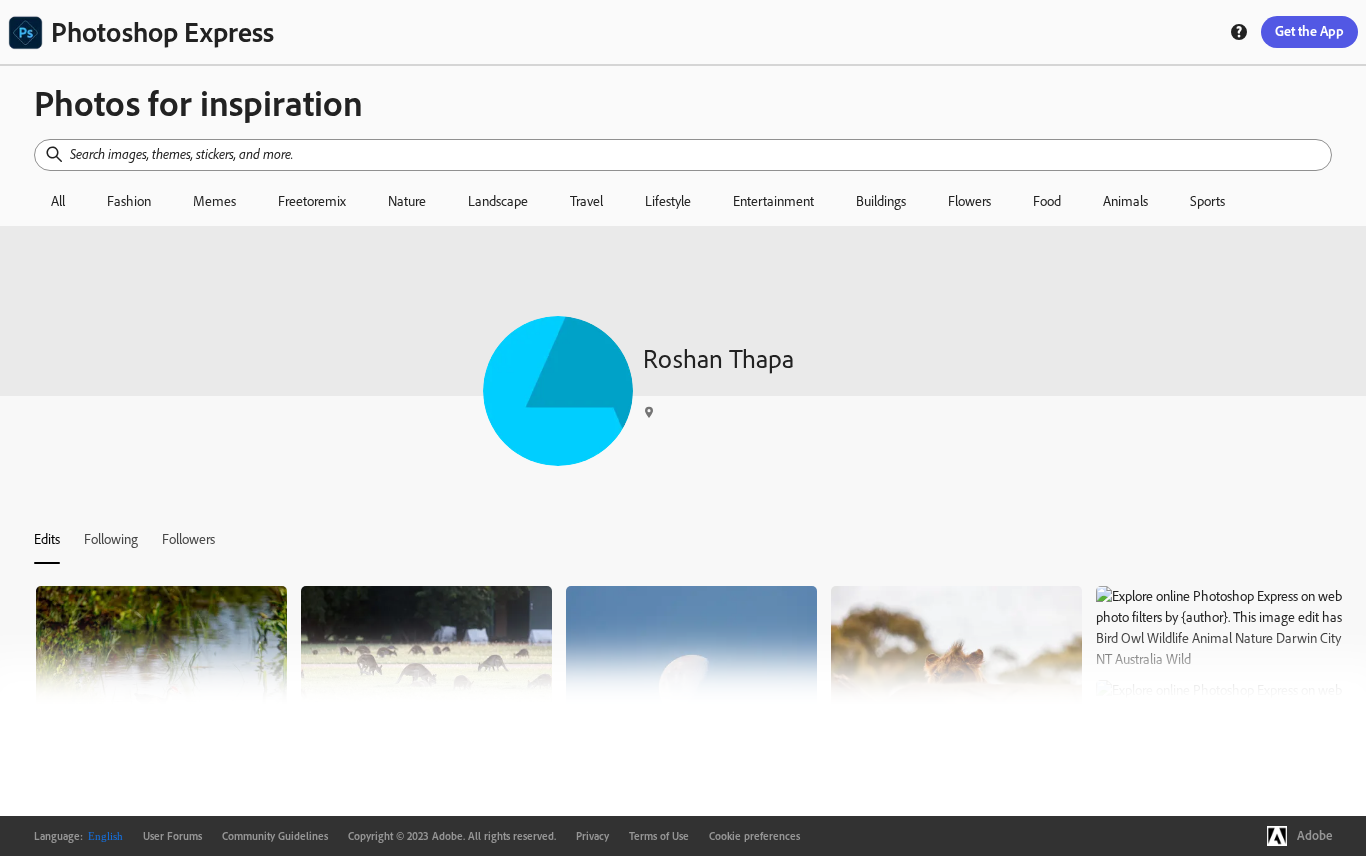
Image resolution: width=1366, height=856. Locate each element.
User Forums (172, 836)
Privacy (592, 836)
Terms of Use (659, 836)
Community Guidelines (275, 836)
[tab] (47, 539)
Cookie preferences (754, 836)
